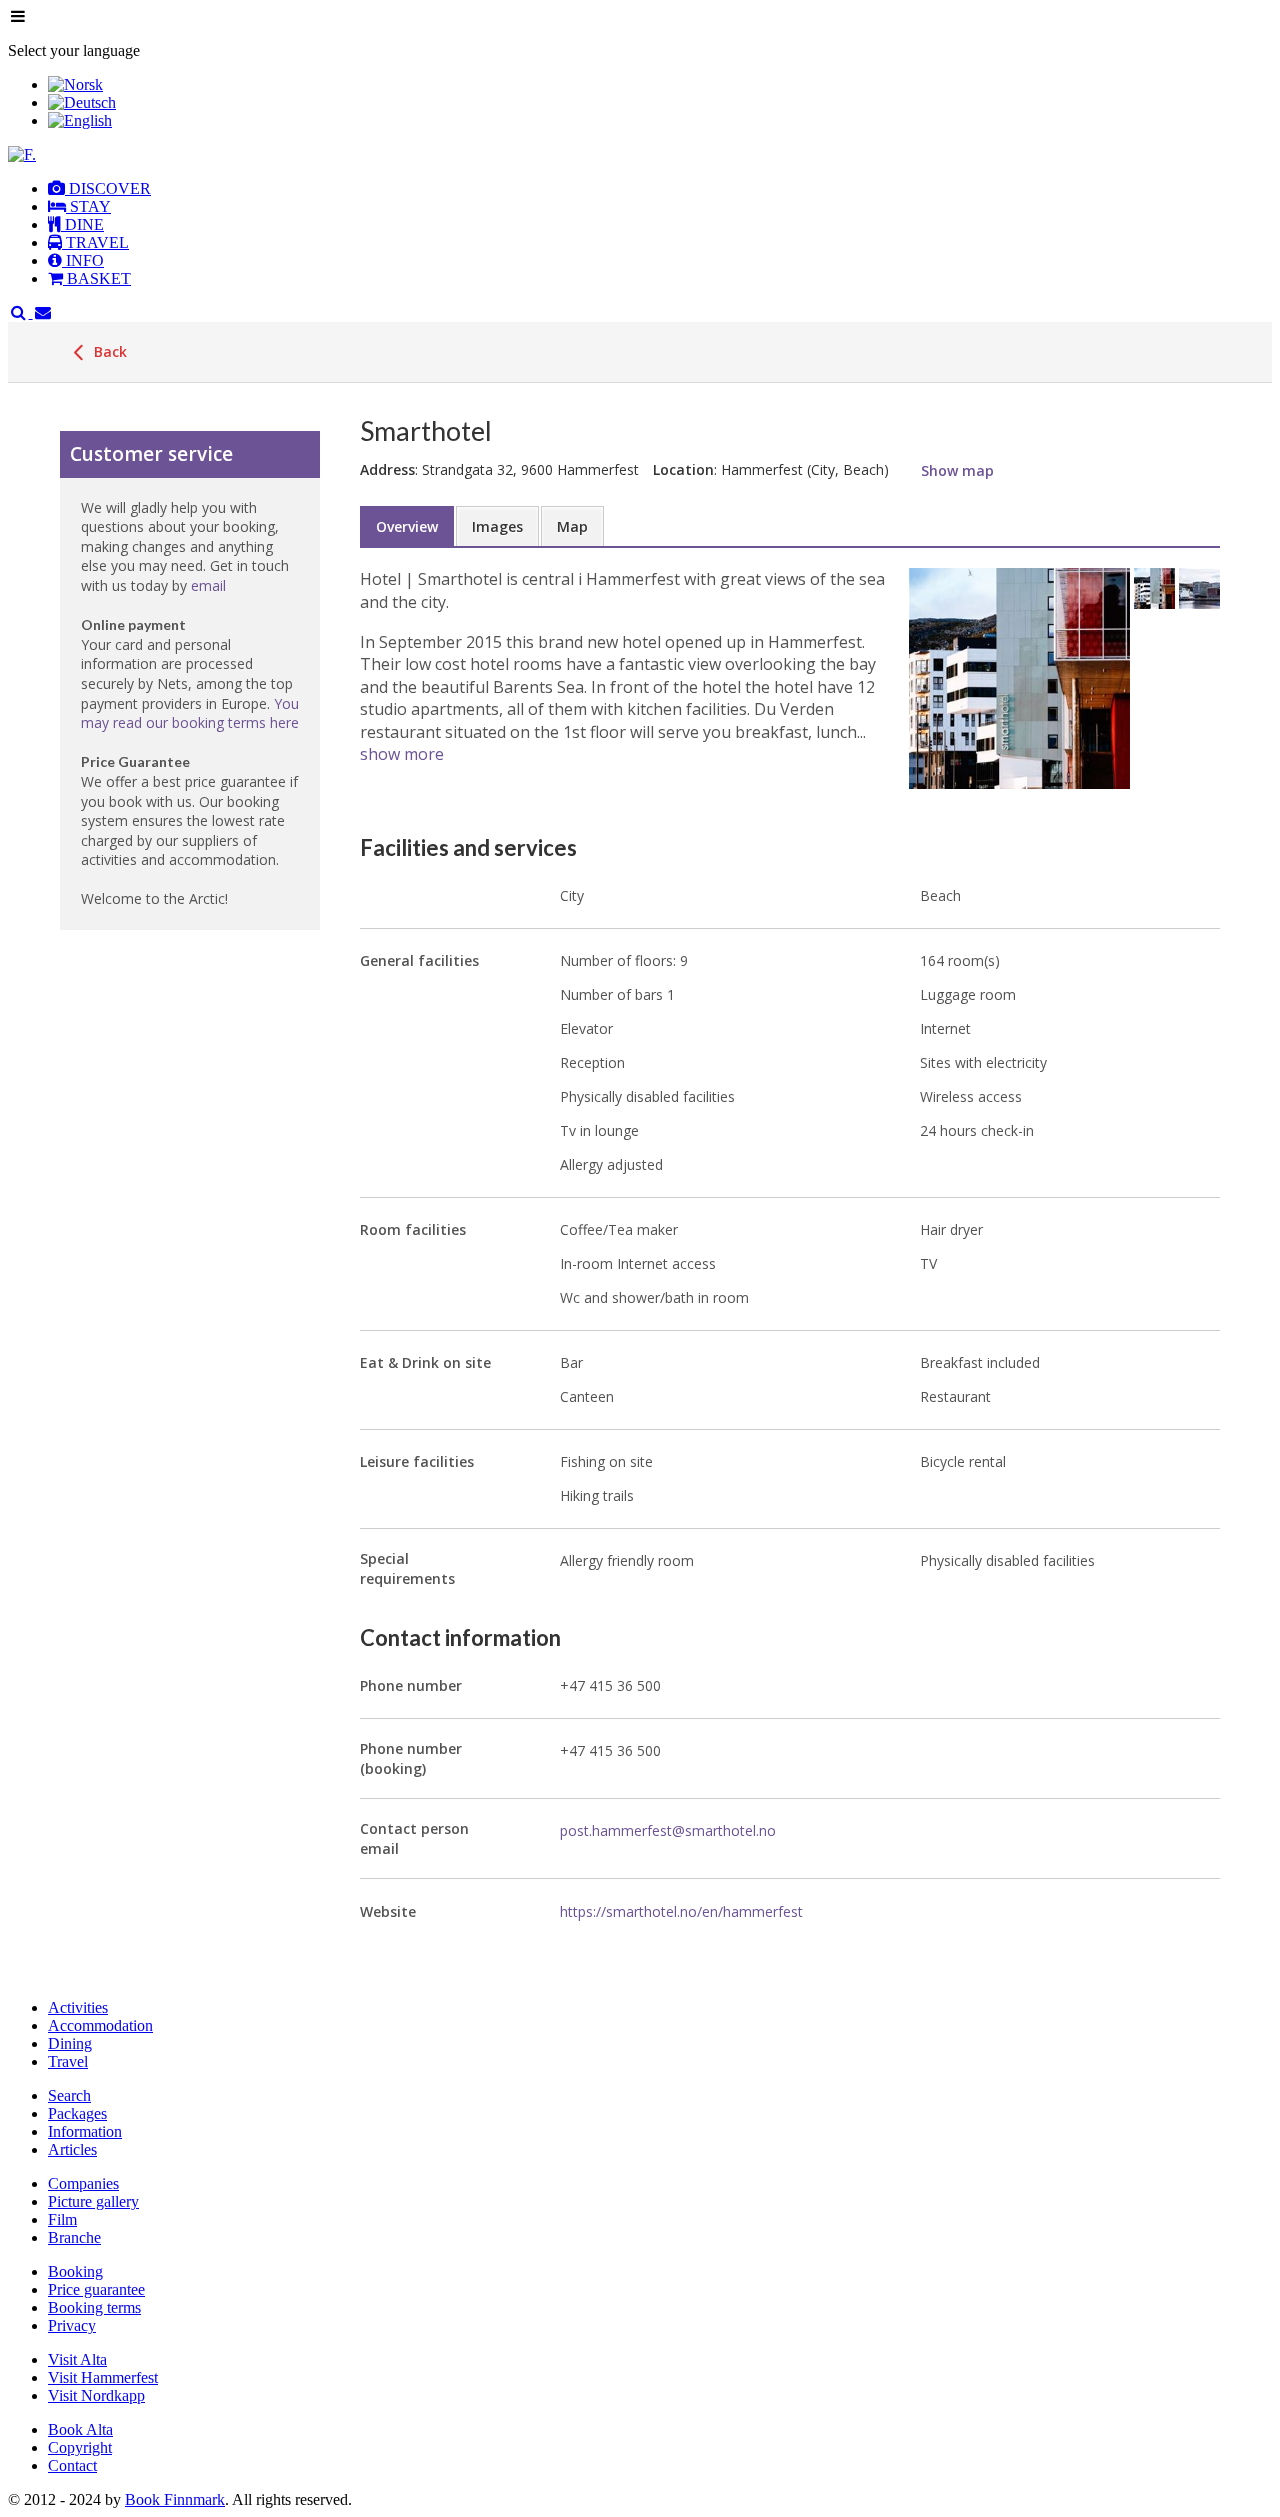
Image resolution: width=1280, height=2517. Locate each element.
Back (108, 351)
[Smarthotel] (1019, 678)
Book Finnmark (175, 2499)
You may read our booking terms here (190, 713)
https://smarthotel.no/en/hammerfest (681, 1911)
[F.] (22, 154)
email (208, 585)
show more (402, 754)
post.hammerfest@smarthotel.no (668, 1830)
